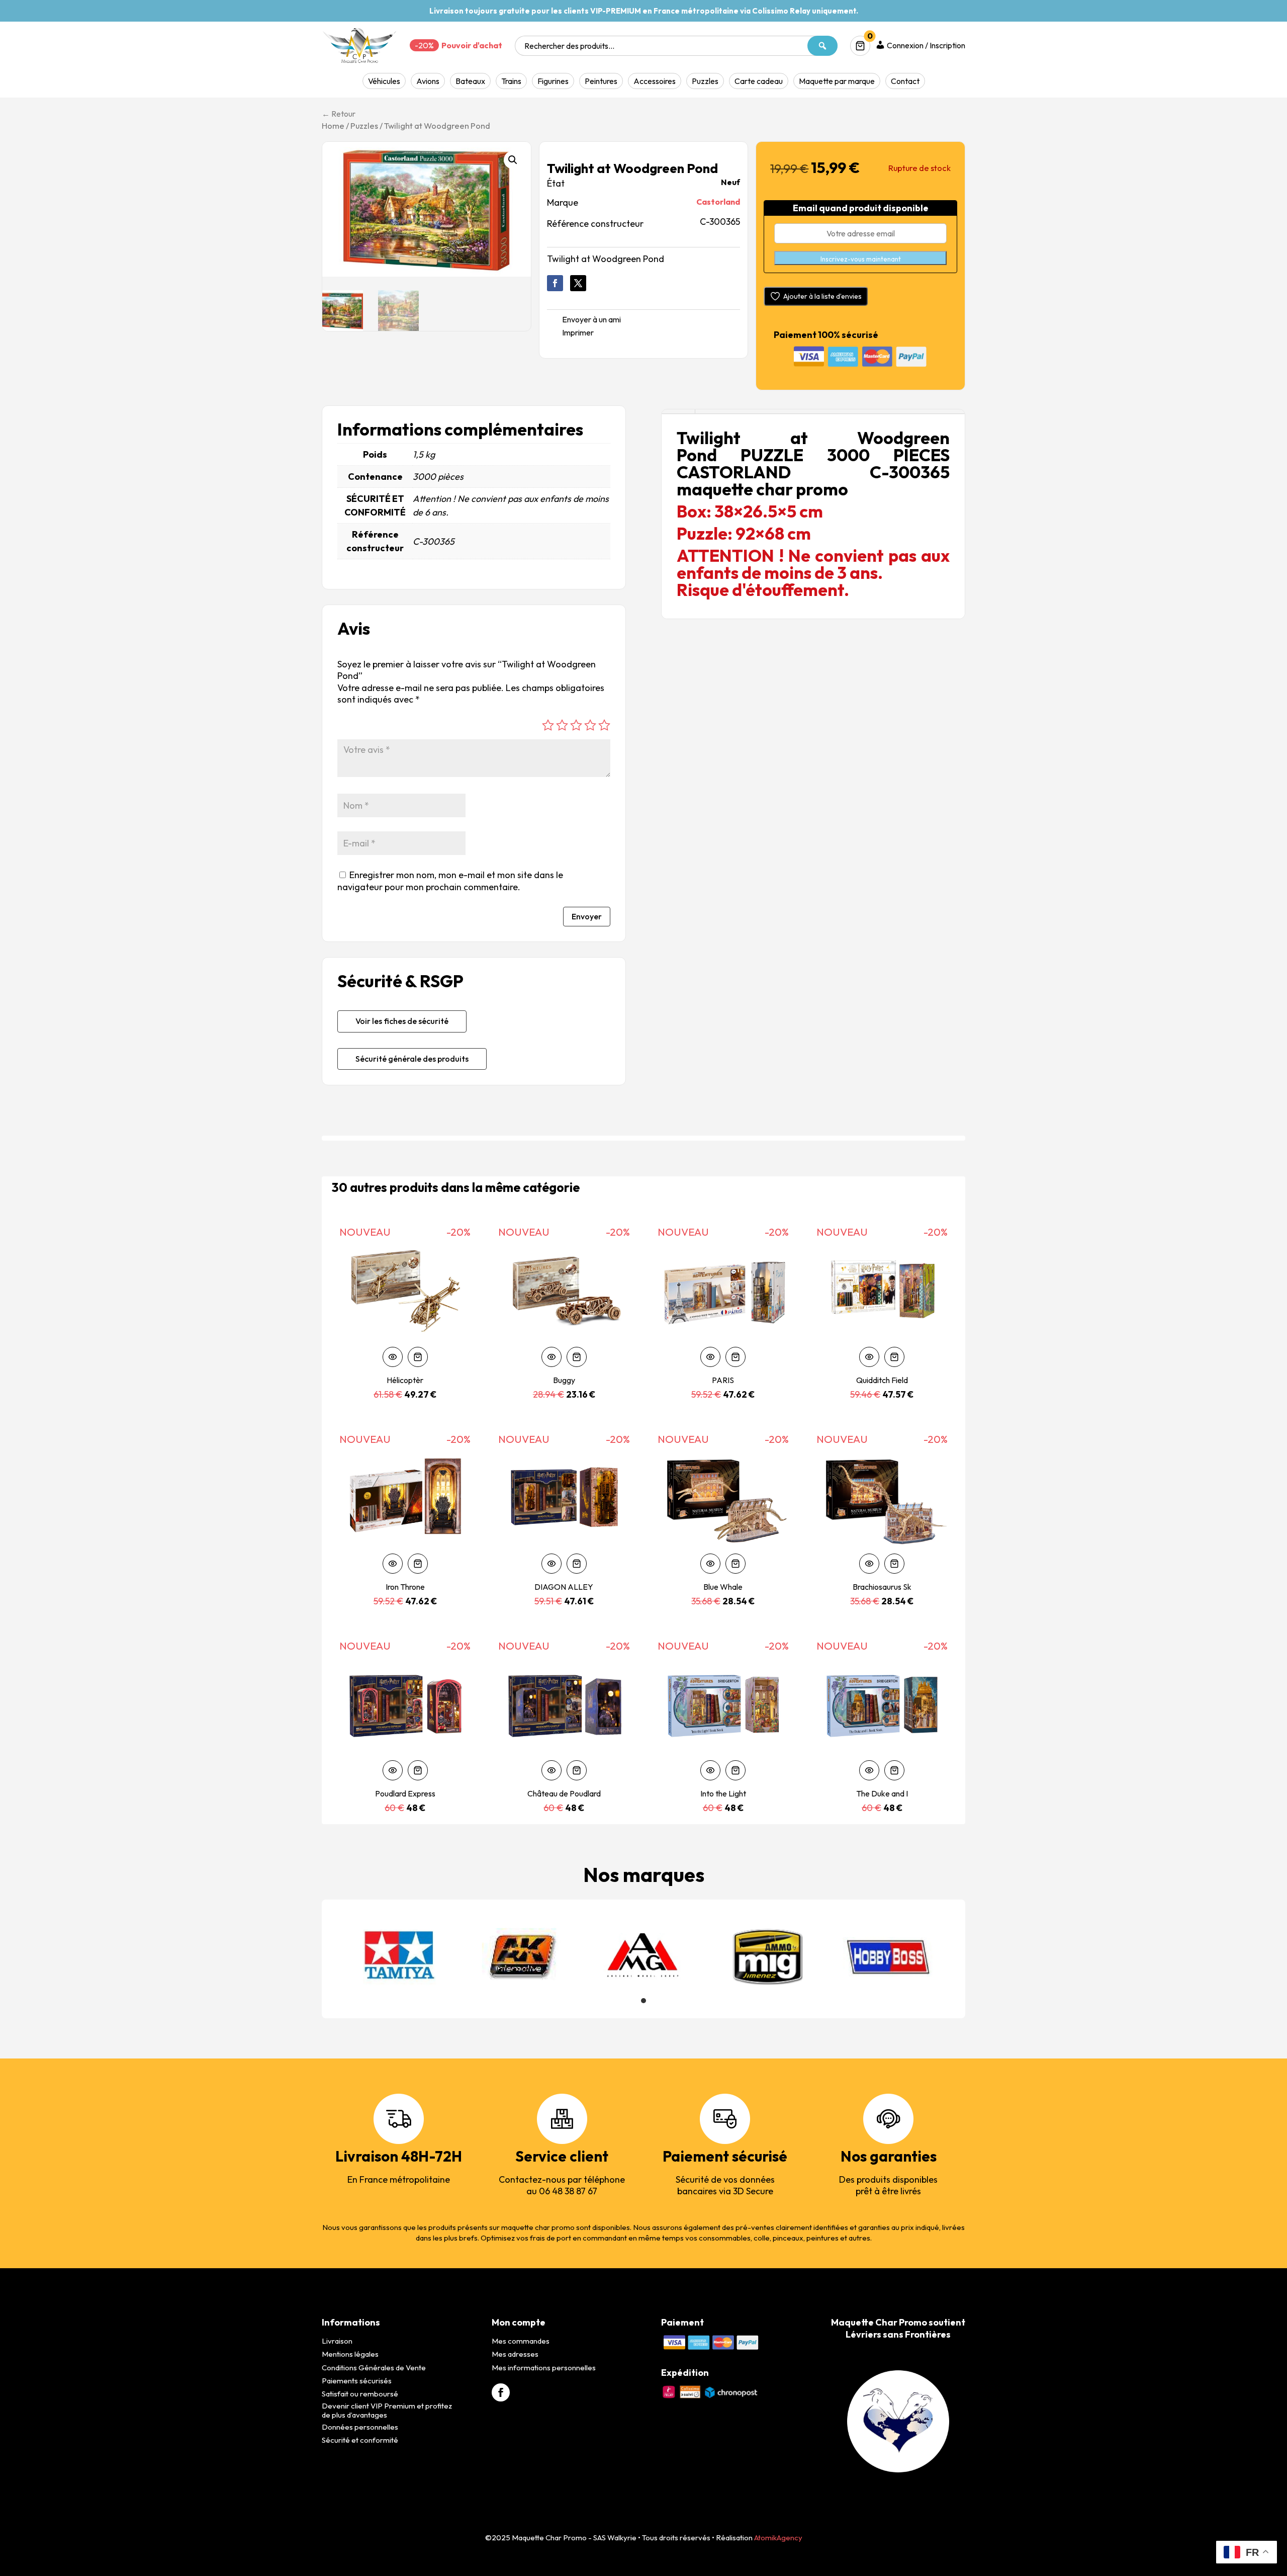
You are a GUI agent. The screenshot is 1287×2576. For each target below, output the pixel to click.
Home (333, 125)
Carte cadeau (759, 81)
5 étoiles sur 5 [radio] (604, 725)
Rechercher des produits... (569, 46)
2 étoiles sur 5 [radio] (562, 725)
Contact (905, 81)
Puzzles (705, 81)
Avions (428, 81)
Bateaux (470, 81)
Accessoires (655, 81)
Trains (511, 81)
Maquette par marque (837, 81)
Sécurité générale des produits (412, 1059)
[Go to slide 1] (643, 2001)
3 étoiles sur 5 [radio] (576, 725)
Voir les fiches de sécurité (402, 1021)
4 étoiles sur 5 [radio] (590, 725)
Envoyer (587, 916)
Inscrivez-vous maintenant (861, 259)
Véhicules (384, 81)
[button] (513, 160)
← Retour (339, 114)
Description (678, 412)
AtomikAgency (778, 2538)
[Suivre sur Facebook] (555, 283)
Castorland (718, 202)
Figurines (553, 81)
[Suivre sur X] (578, 283)
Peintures (601, 81)
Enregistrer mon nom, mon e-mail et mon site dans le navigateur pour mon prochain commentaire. (450, 881)
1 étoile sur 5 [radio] (548, 725)
